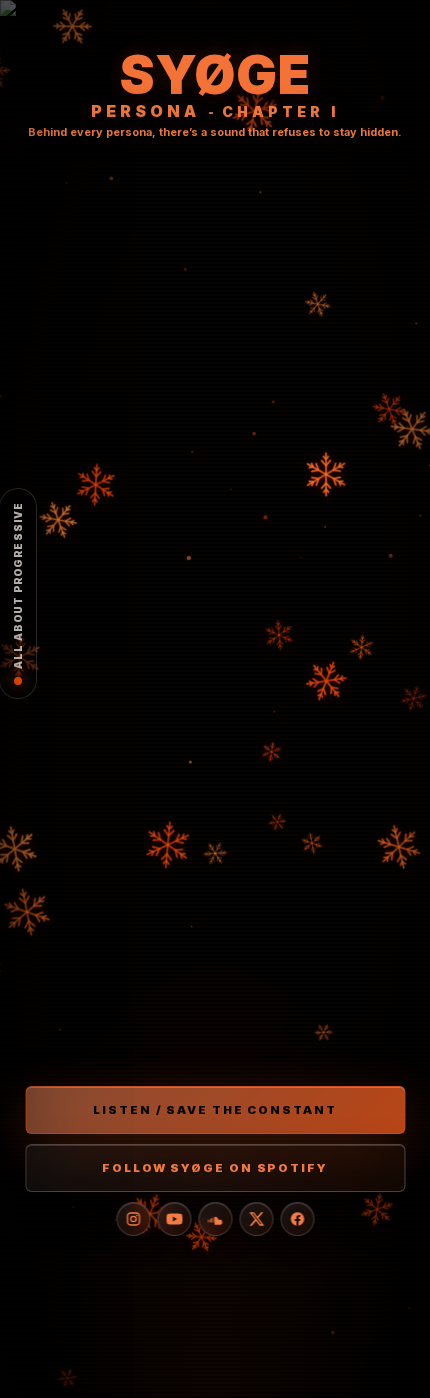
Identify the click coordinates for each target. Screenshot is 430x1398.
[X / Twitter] (256, 1219)
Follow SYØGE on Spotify (215, 1168)
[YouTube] (174, 1219)
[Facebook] (297, 1219)
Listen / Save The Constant (214, 1110)
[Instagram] (133, 1219)
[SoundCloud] (215, 1219)
